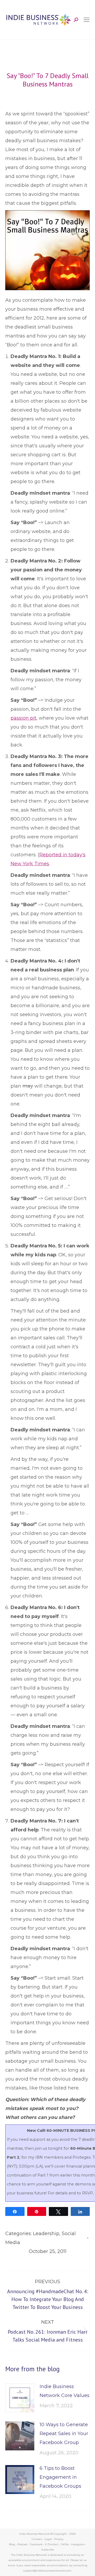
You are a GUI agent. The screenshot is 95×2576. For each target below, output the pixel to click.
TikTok (65, 2544)
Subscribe (48, 2550)
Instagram (78, 2544)
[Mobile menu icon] (87, 20)
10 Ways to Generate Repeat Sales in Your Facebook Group (64, 2434)
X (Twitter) (52, 2544)
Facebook (36, 2544)
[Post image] (20, 2398)
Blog (12, 2544)
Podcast (22, 2544)
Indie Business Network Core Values (65, 2391)
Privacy (59, 2539)
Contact (37, 2539)
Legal (48, 2539)
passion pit (23, 718)
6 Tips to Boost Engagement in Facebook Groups (60, 2477)
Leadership (46, 2234)
